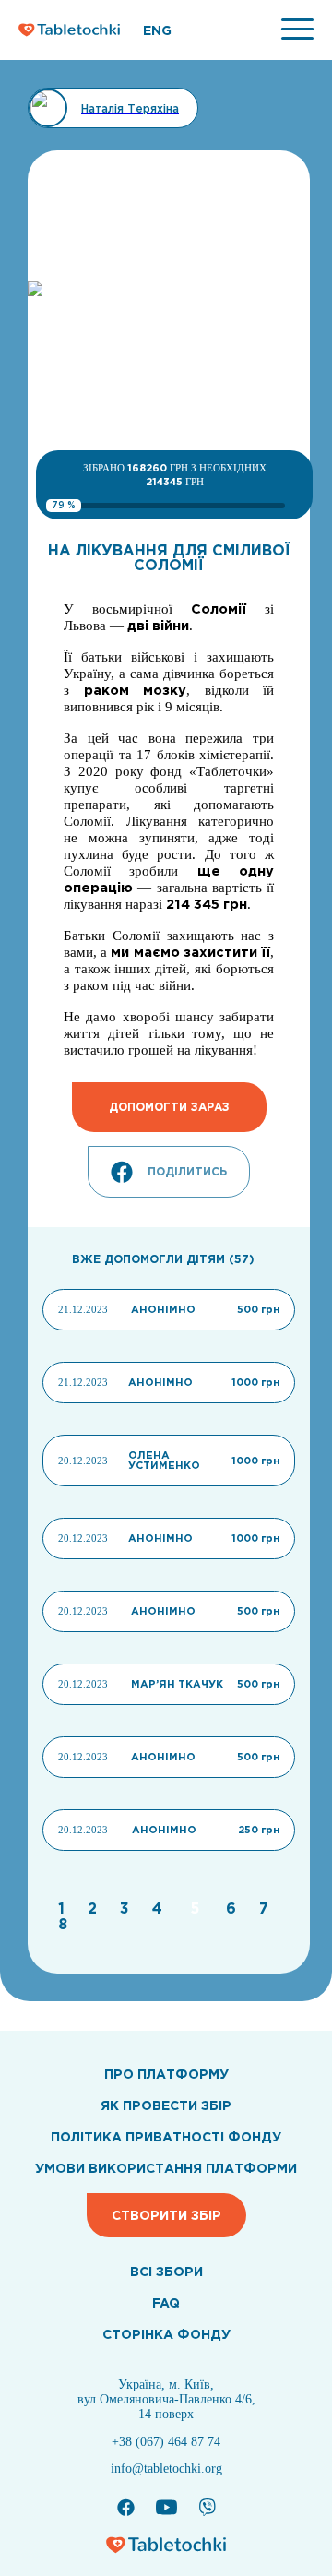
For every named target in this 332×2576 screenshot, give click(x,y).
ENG (157, 30)
